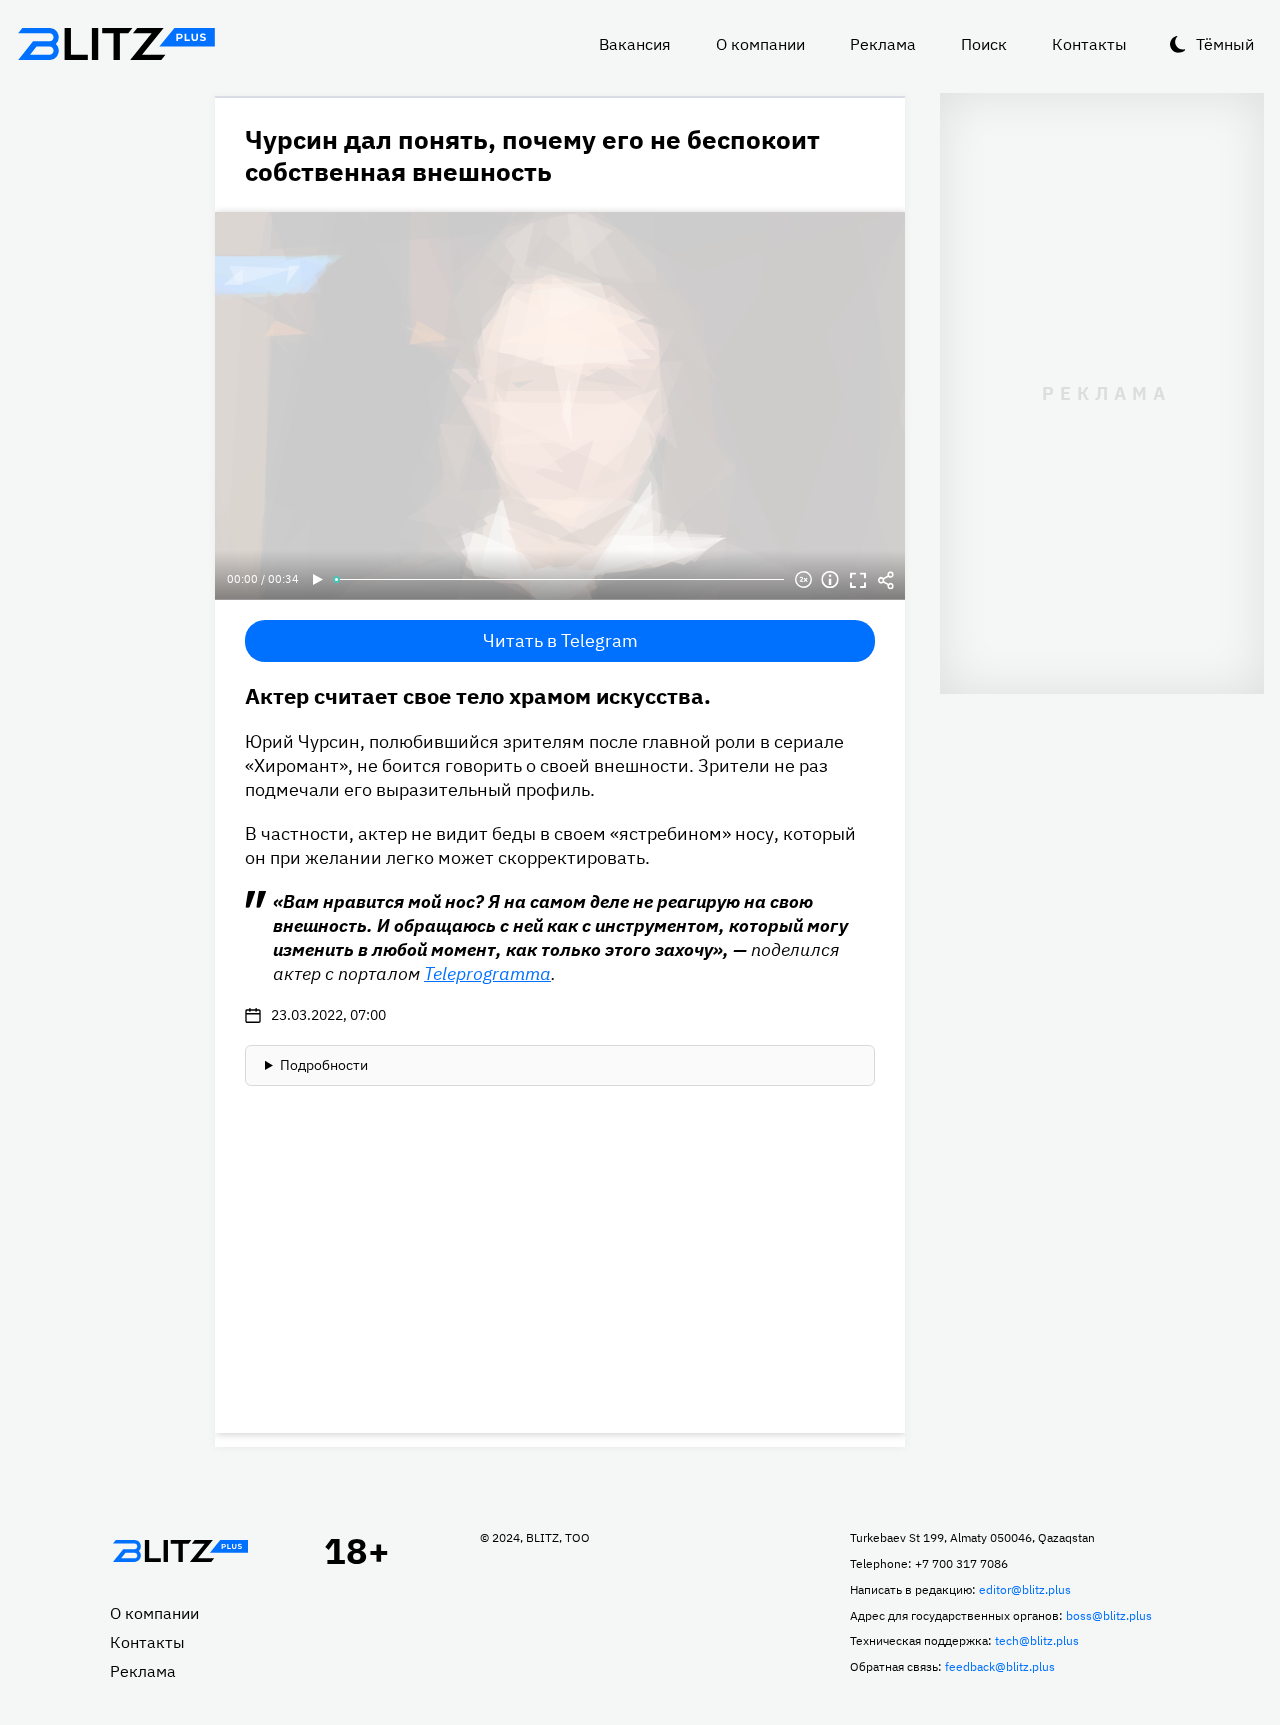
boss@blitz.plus (1109, 1615)
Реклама (883, 44)
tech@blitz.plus (1037, 1640)
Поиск (984, 44)
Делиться (886, 580)
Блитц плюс (116, 44)
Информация (830, 580)
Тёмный (1225, 44)
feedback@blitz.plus (1000, 1666)
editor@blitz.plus (1025, 1589)
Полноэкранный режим (858, 580)
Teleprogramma (487, 973)
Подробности (324, 1065)
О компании (760, 44)
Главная (180, 1551)
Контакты (1089, 44)
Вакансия (635, 44)
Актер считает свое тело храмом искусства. (478, 695)
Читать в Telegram (560, 640)
